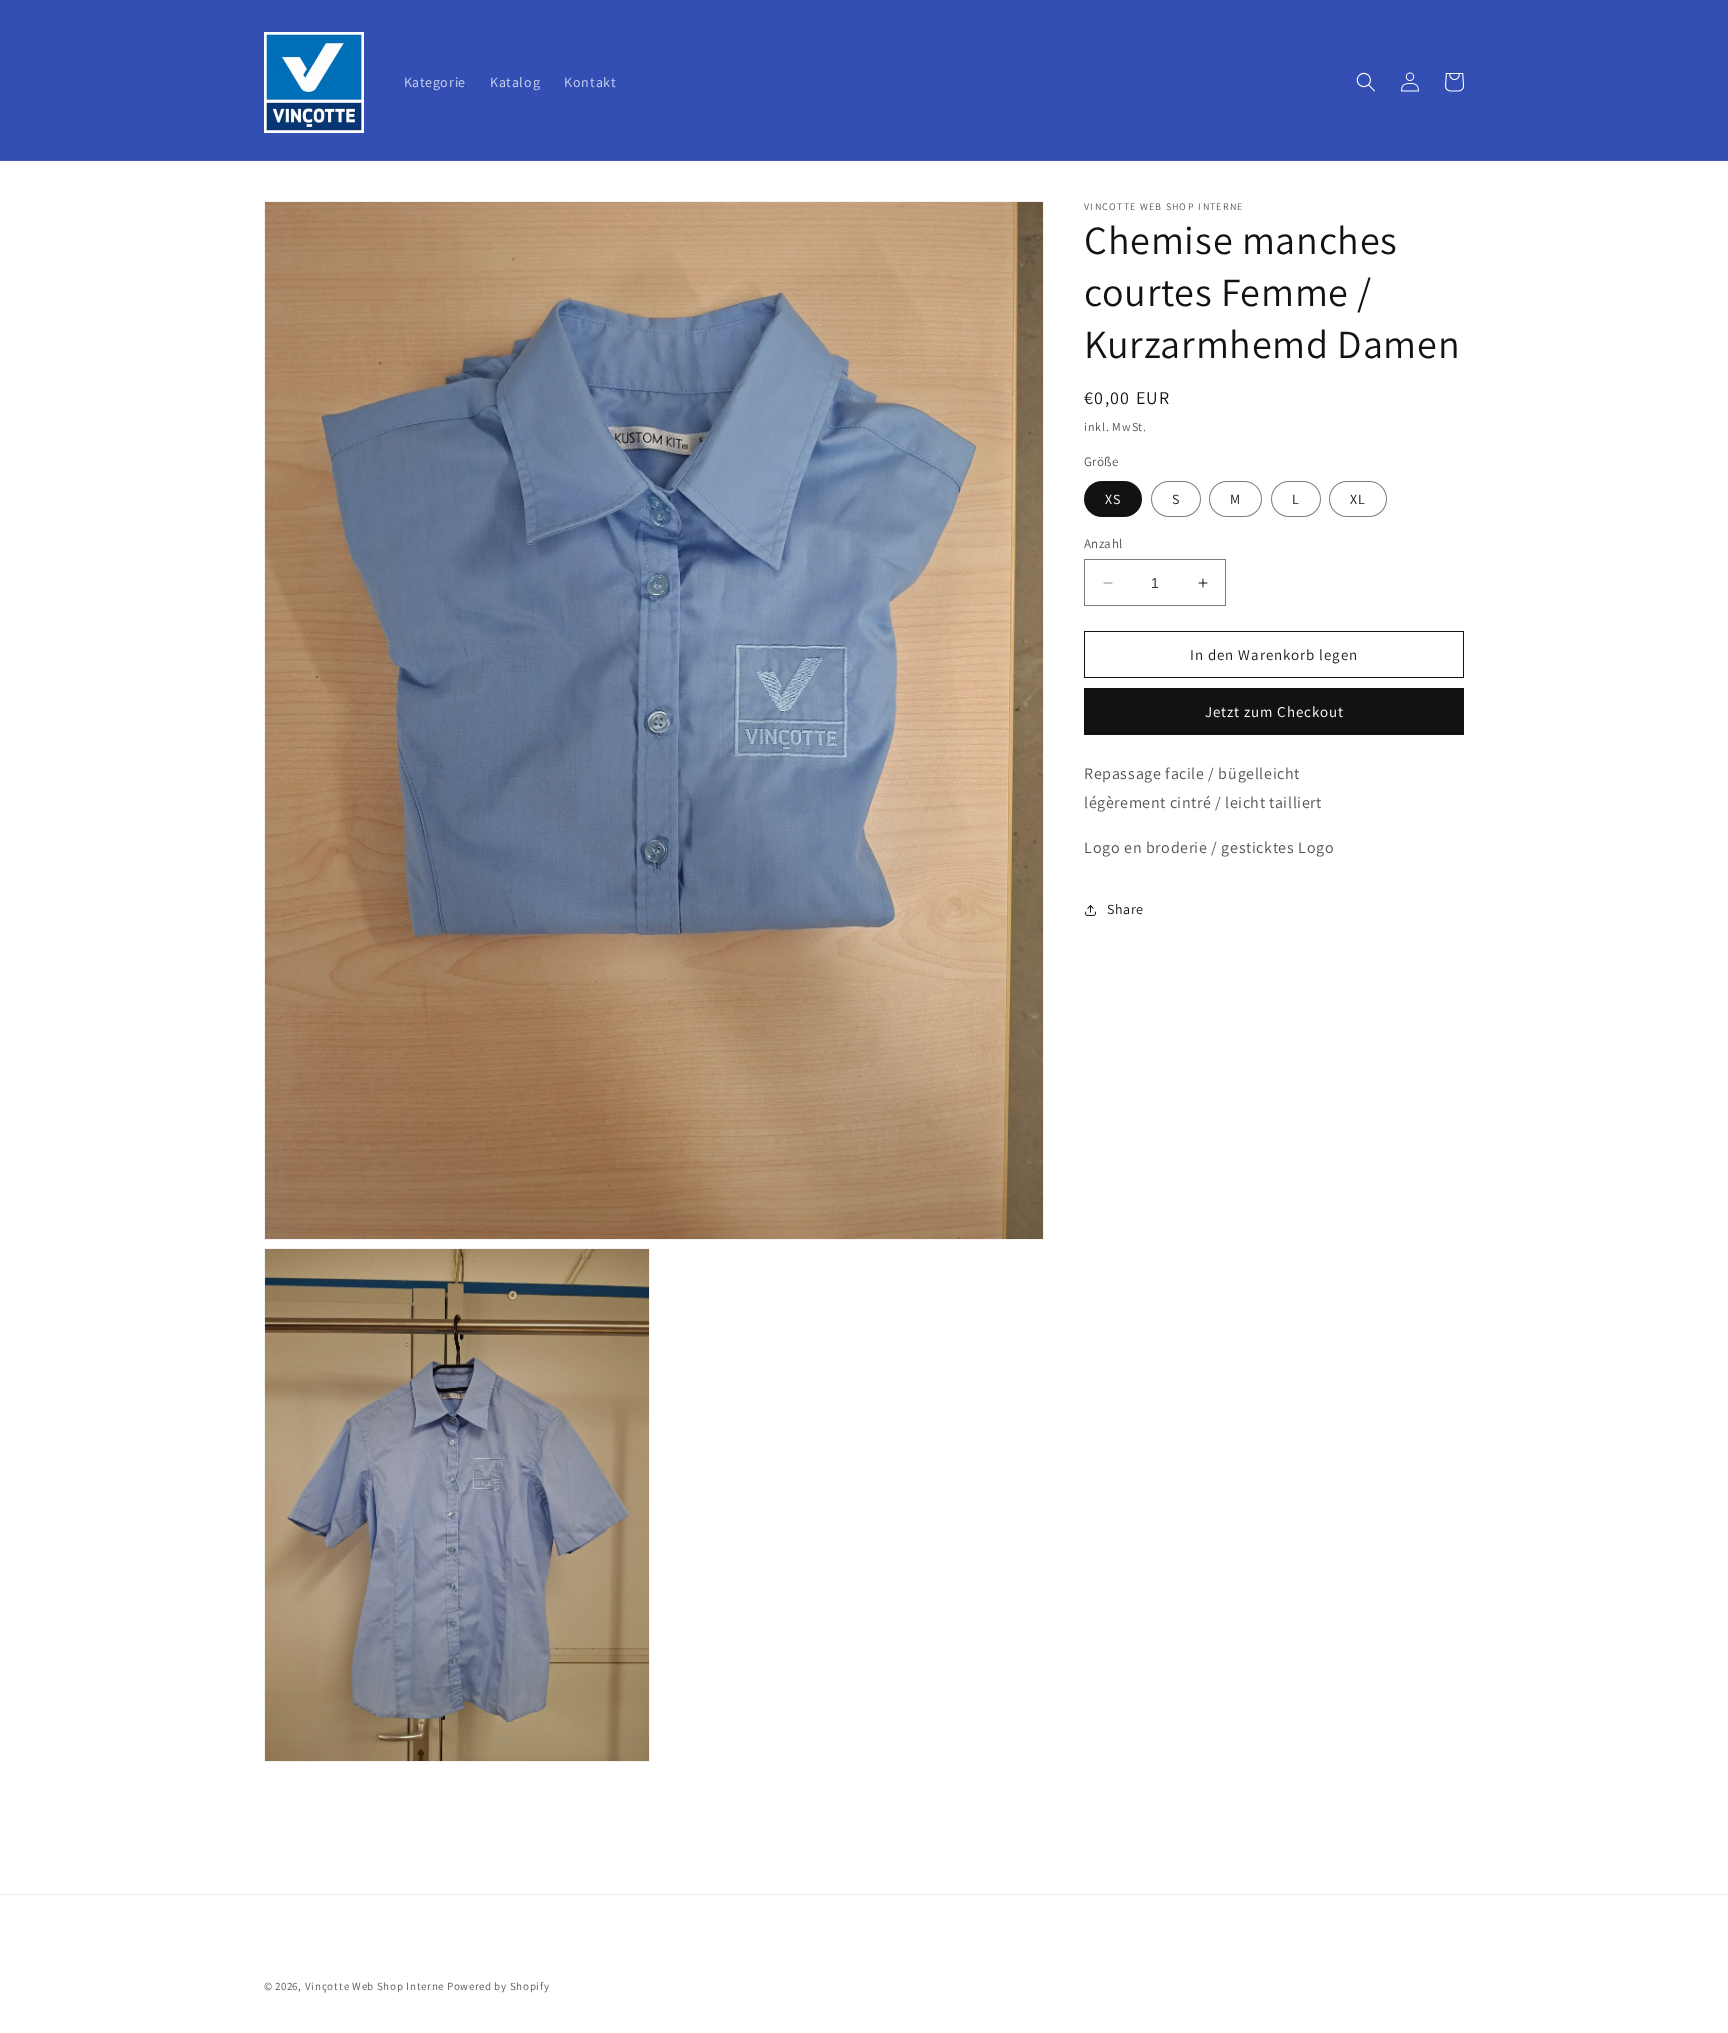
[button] (1366, 82)
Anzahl (1103, 543)
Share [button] (1125, 909)
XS (1113, 499)
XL (1358, 499)
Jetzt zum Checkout (1274, 711)
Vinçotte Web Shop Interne (375, 1986)
